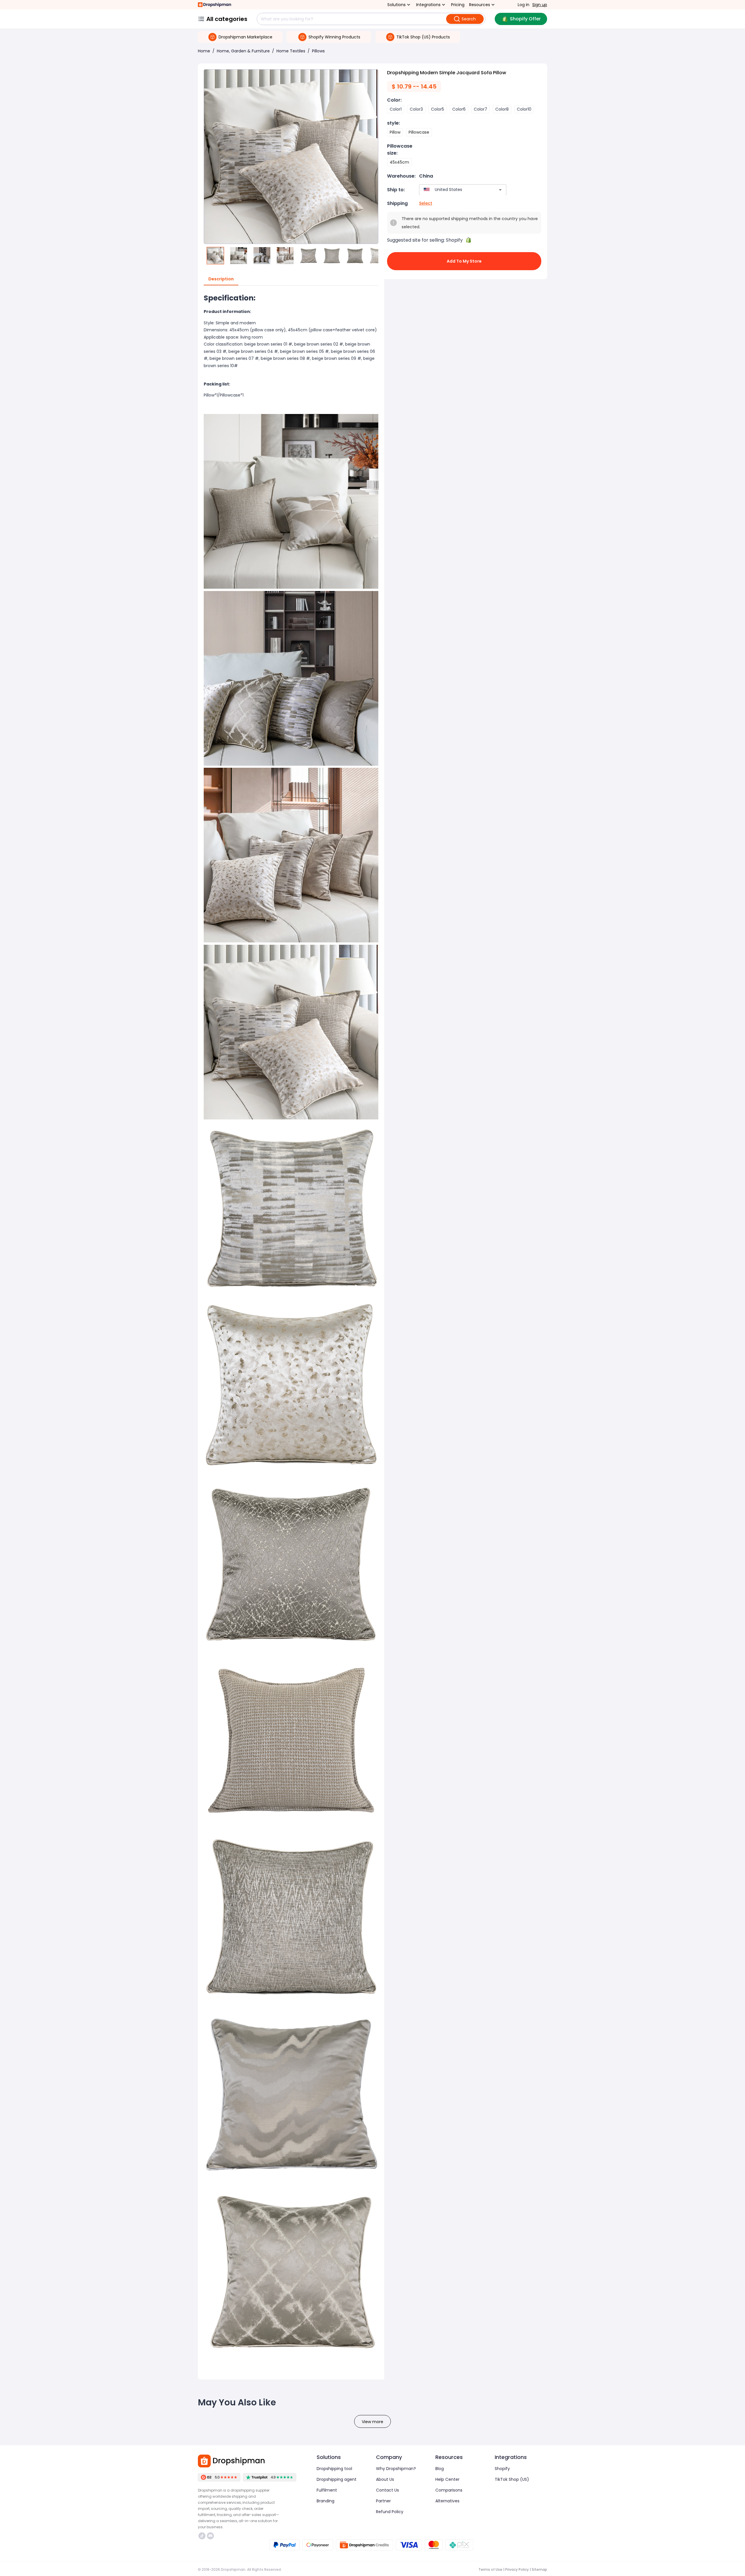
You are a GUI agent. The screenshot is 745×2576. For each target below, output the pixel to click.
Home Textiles (291, 51)
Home (204, 51)
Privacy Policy (517, 2569)
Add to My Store (464, 261)
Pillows (318, 51)
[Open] (500, 190)
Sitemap (539, 2569)
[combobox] (454, 190)
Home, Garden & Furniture (243, 51)
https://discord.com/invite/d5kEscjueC (211, 2536)
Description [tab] (221, 279)
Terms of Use (490, 2569)
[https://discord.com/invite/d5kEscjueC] (210, 2536)
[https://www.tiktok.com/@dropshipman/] (202, 2536)
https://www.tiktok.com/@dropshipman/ (203, 2536)
